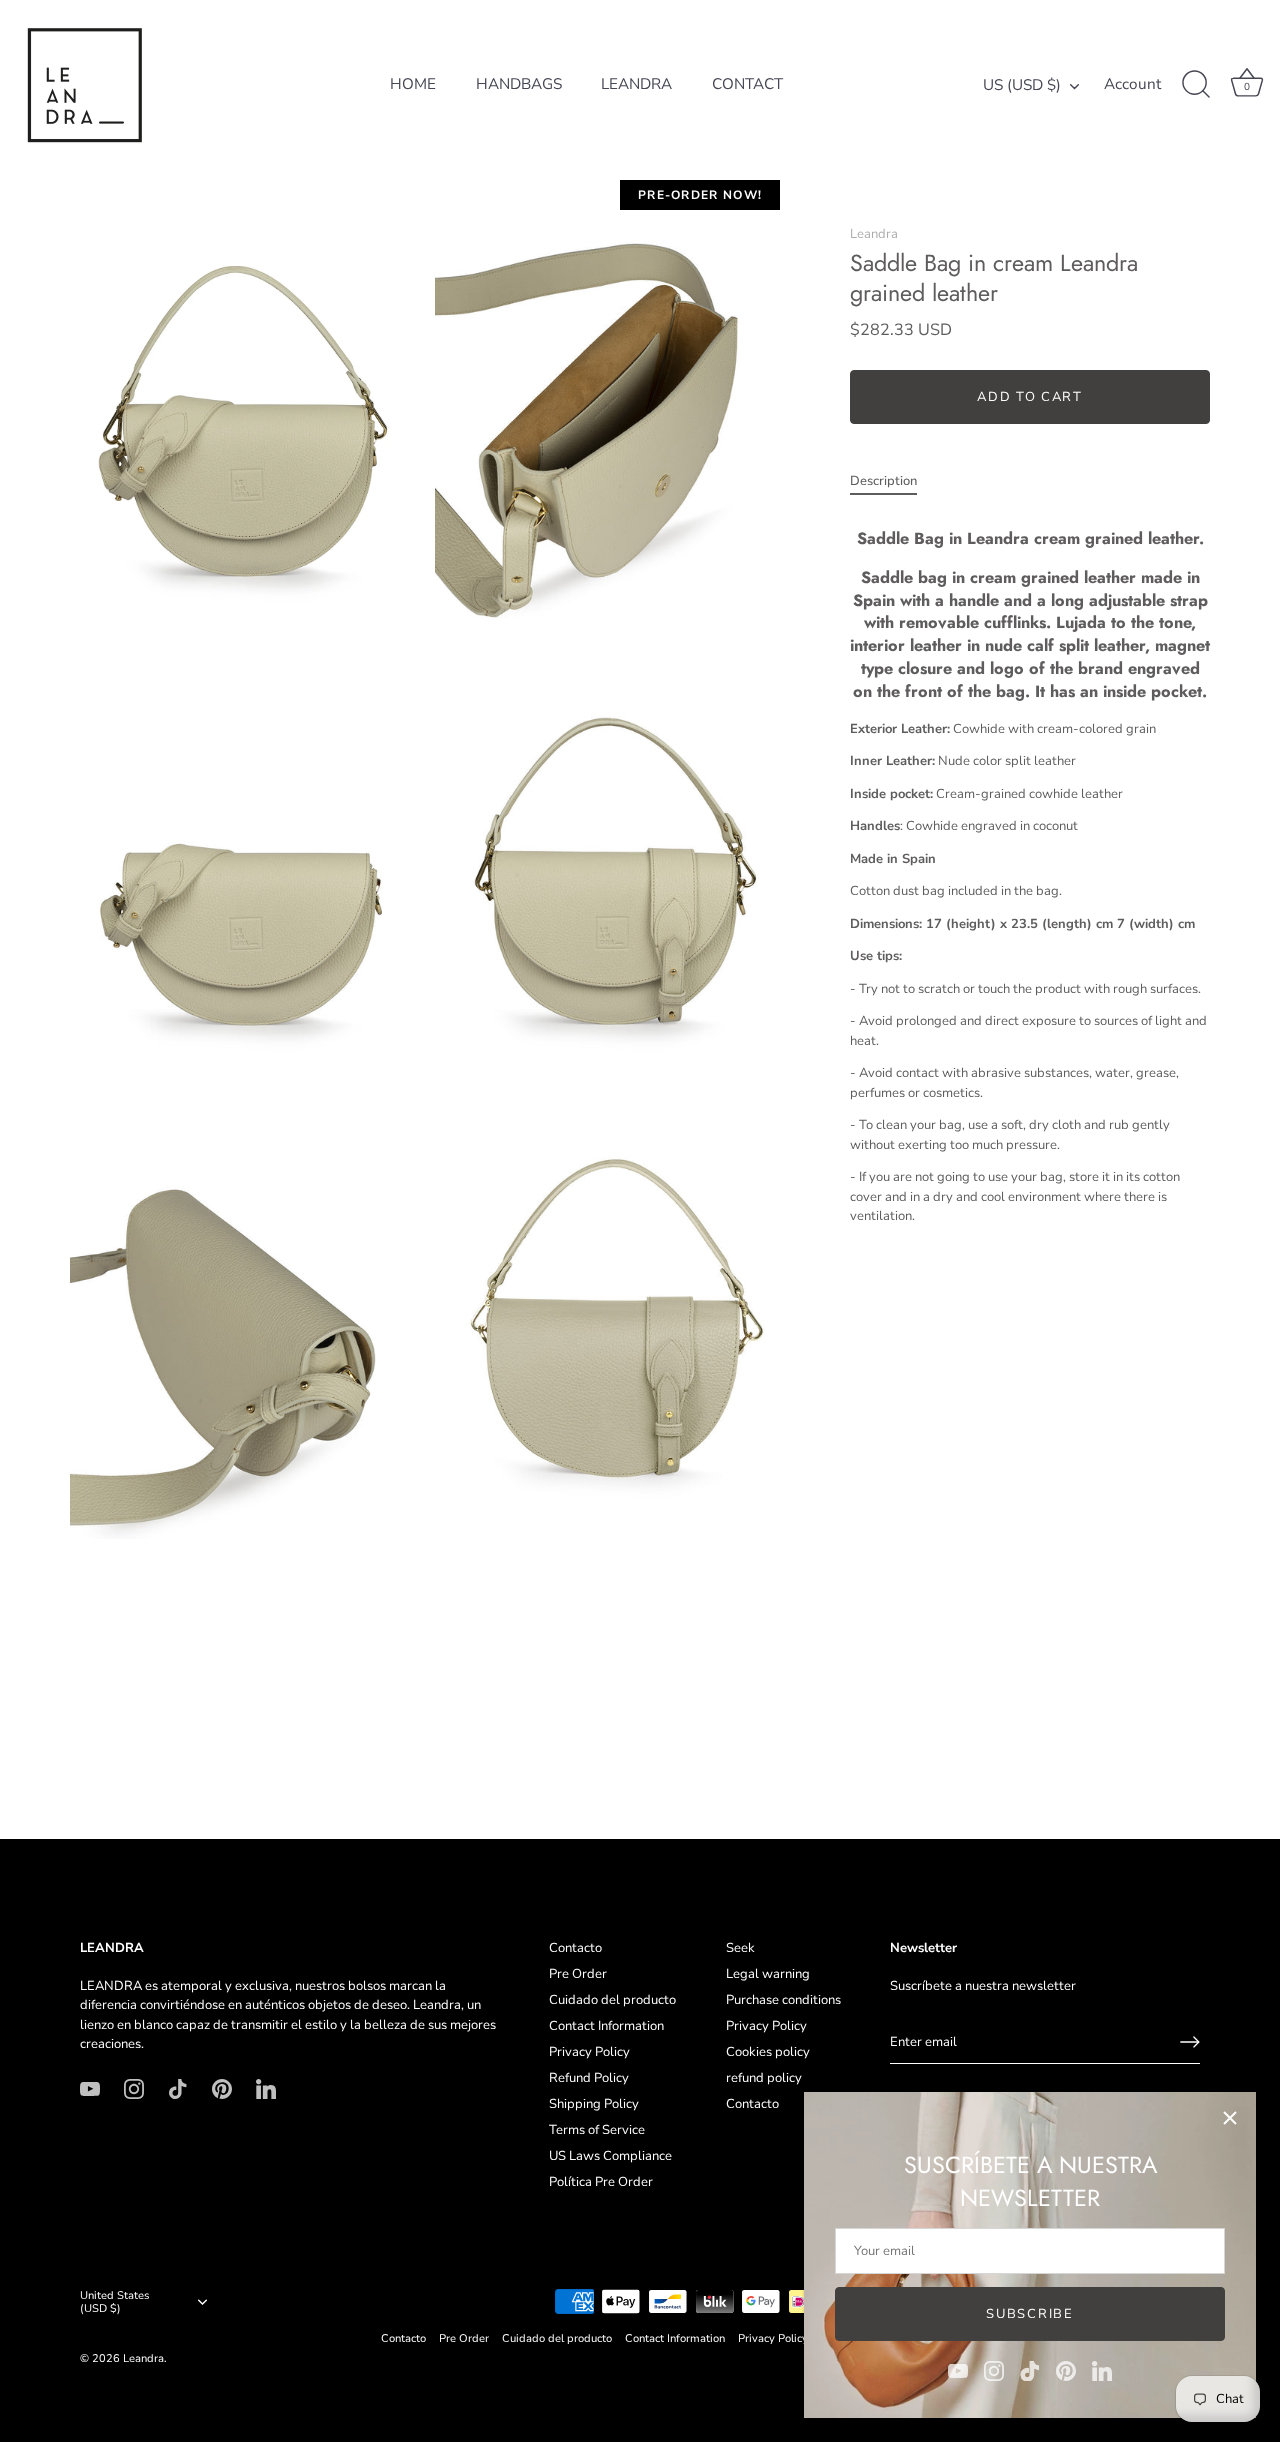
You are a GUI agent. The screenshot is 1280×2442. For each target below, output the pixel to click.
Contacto (575, 1948)
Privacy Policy (589, 2052)
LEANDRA (636, 84)
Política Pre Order (601, 2182)
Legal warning (768, 1974)
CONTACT (747, 84)
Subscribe (1029, 2314)
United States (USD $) (114, 2303)
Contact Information (606, 2026)
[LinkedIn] (1102, 2370)
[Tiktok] (1030, 2370)
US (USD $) (1022, 85)
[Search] (1196, 85)
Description (883, 481)
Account (1132, 84)
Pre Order (578, 1974)
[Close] (1230, 2118)
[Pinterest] (1066, 2370)
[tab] (893, 482)
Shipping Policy (594, 2104)
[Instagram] (994, 2370)
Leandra (874, 234)
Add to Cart (1030, 397)
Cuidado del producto (612, 2000)
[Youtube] (958, 2370)
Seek (740, 1948)
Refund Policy (589, 2078)
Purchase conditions (783, 2000)
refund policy (764, 2078)
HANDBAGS (519, 84)
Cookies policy (768, 2052)
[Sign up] (1190, 2042)
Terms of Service (597, 2130)
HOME (413, 84)
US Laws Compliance (610, 2156)
